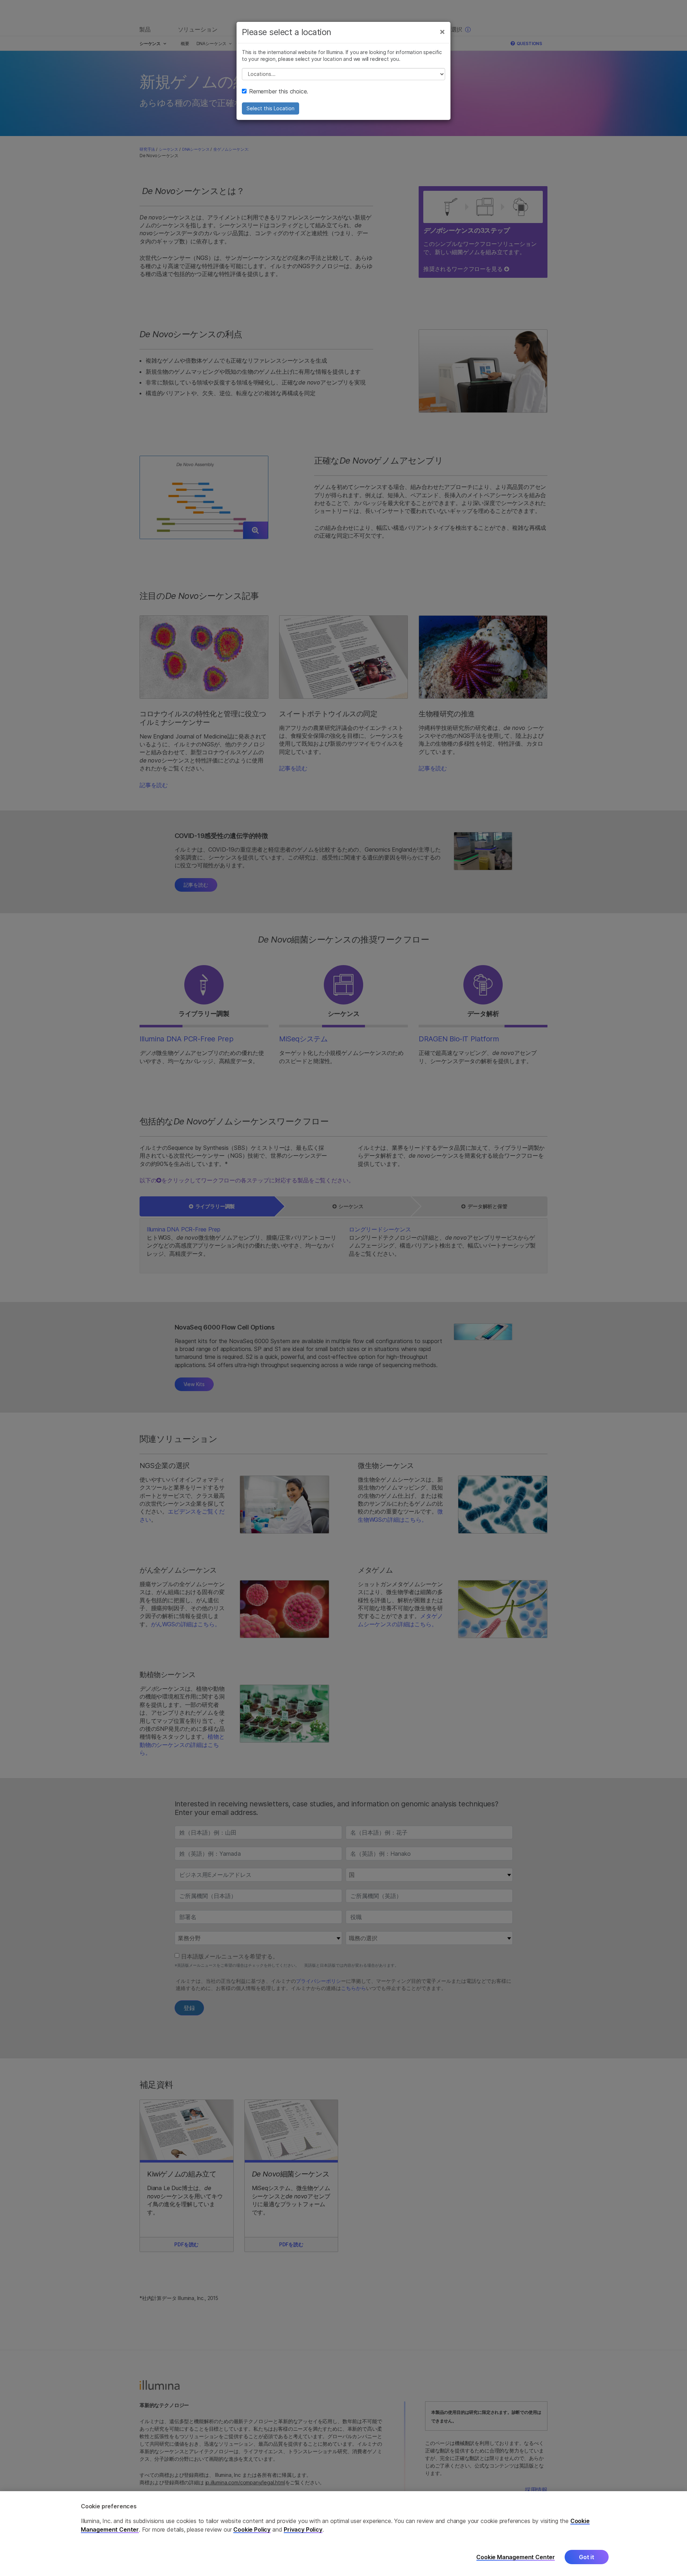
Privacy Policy (303, 2529)
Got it (587, 2557)
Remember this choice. (279, 91)
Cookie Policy (252, 2529)
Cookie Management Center (516, 2557)
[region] (343, 2534)
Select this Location (271, 108)
